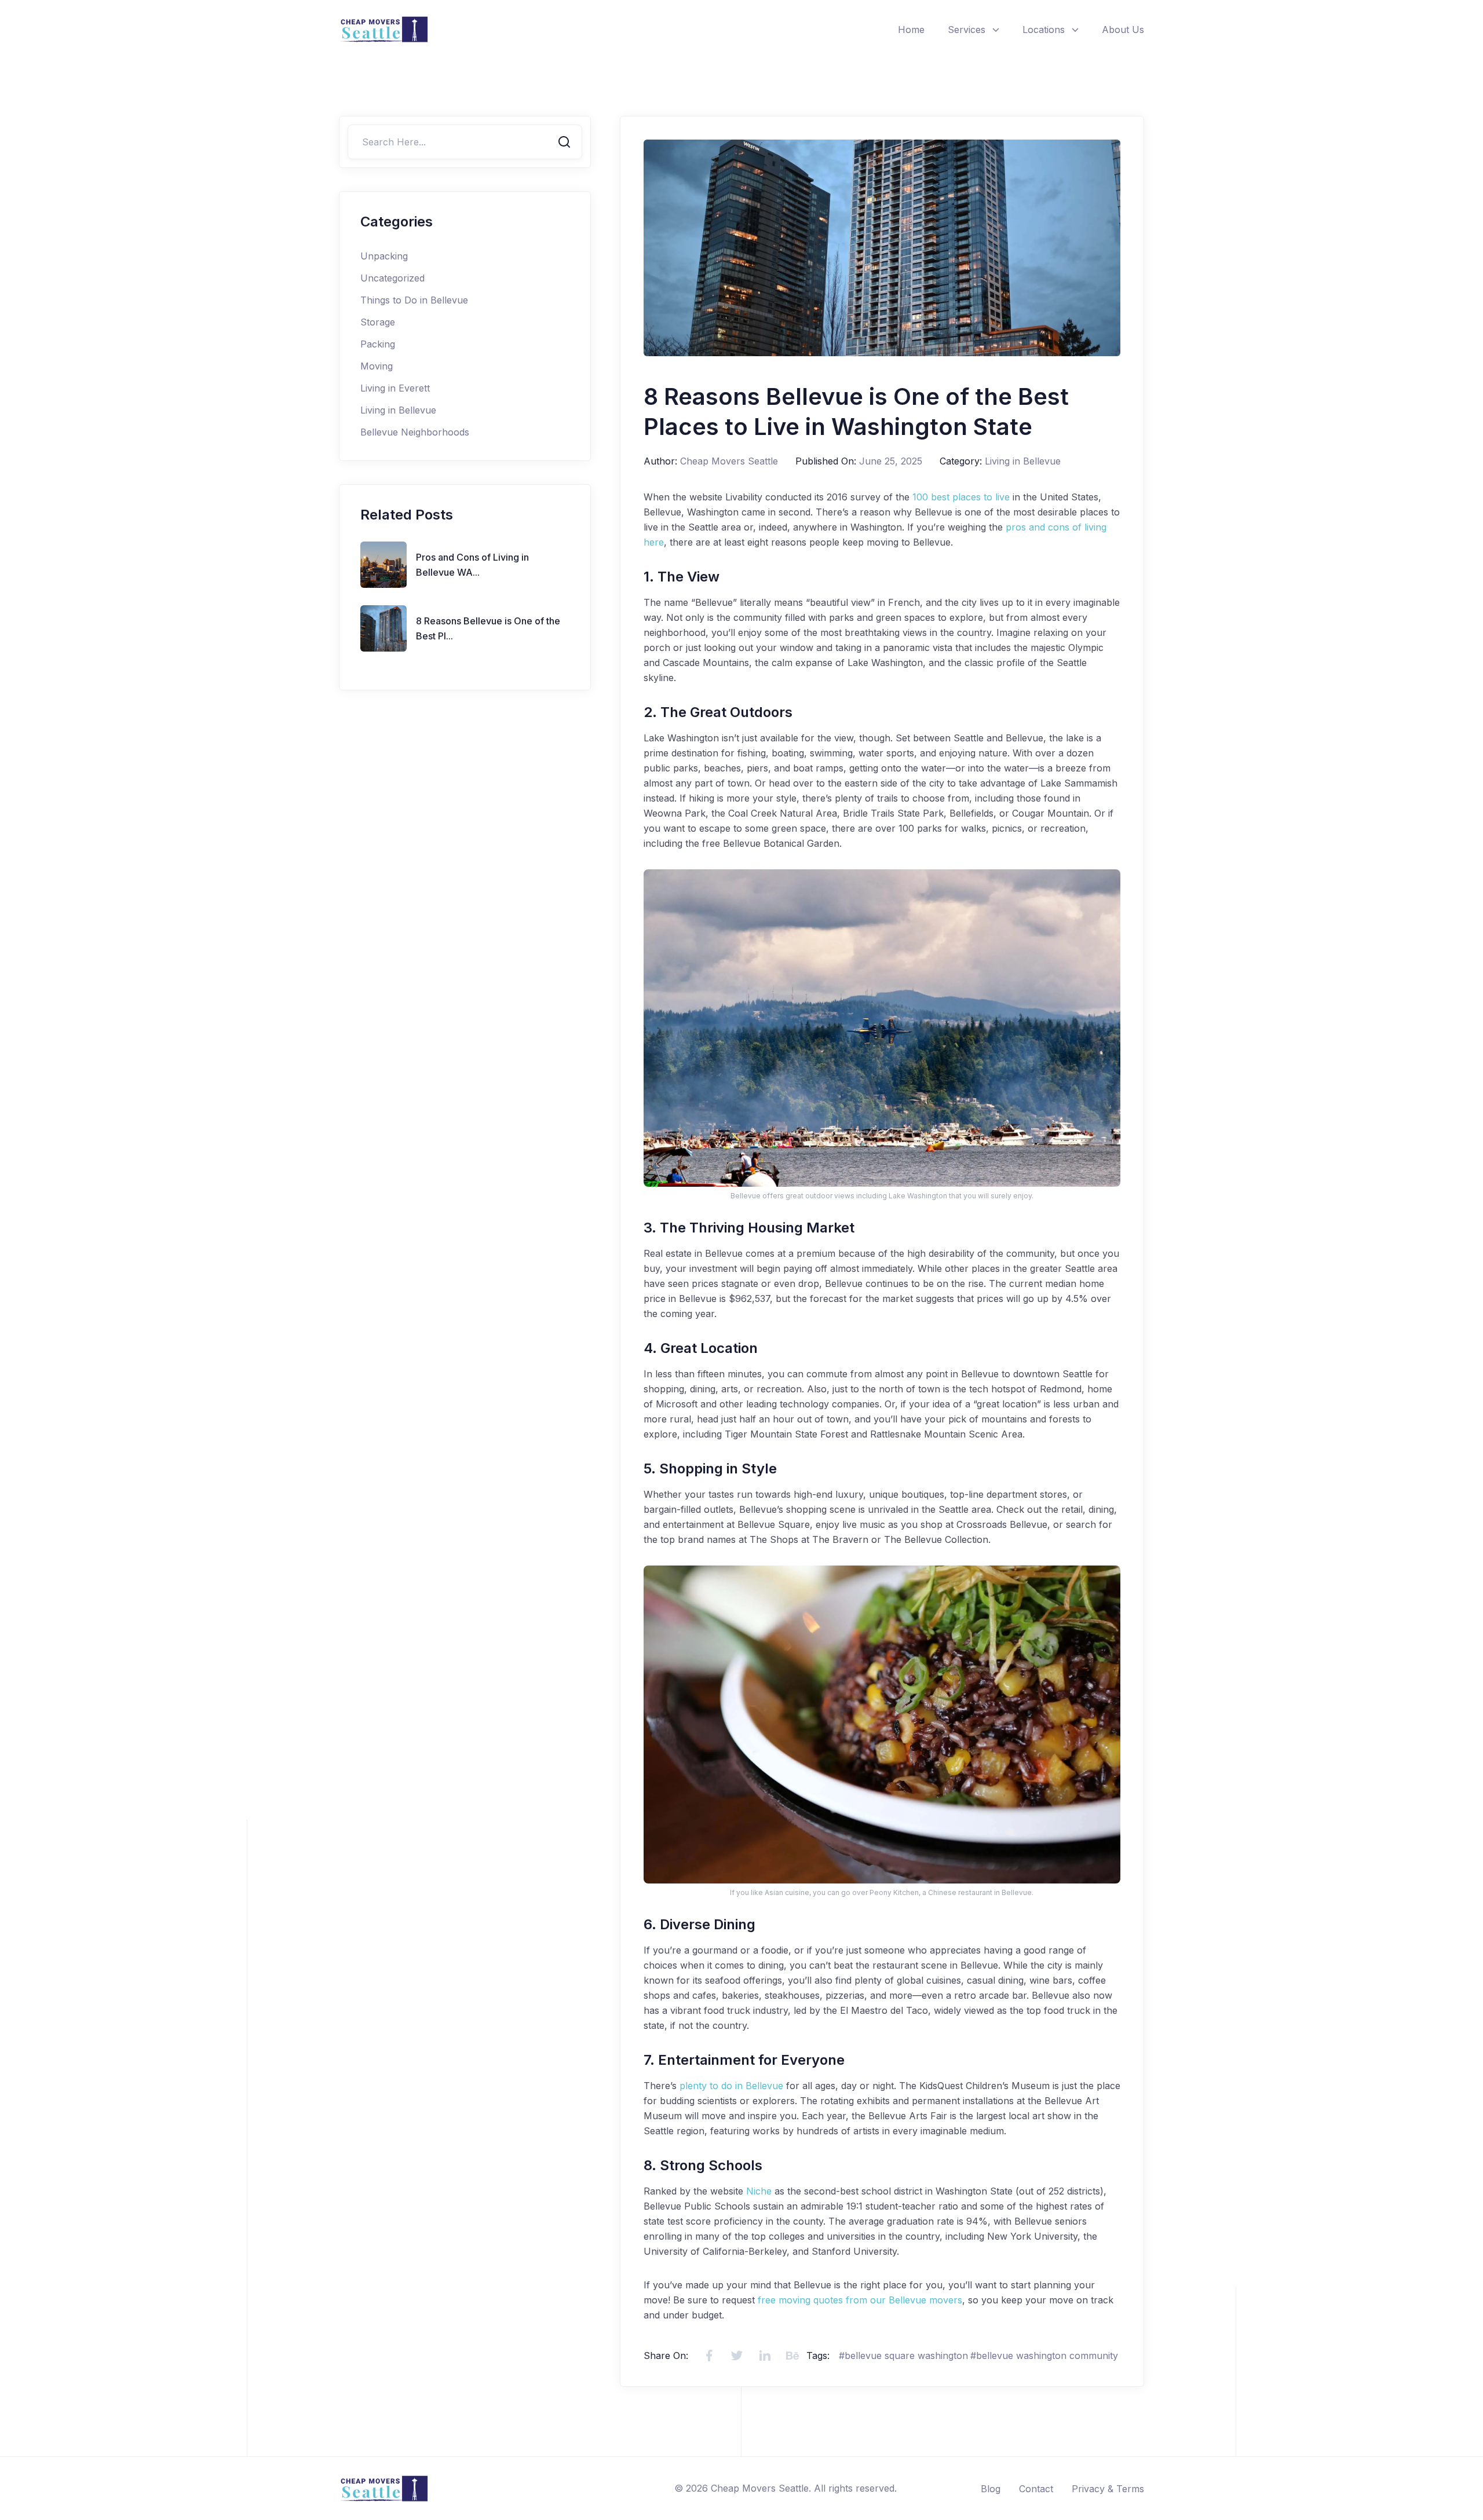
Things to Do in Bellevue (414, 300)
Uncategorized (392, 278)
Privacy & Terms (1108, 2489)
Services (967, 30)
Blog (991, 2489)
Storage (378, 322)
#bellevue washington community (1044, 2356)
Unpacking (384, 256)
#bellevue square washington (903, 2356)
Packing (378, 344)
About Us (1123, 30)
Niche (759, 2191)
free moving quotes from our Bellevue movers (860, 2300)
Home (911, 30)
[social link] (709, 2356)
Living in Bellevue (398, 410)
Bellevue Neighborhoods (415, 432)
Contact (1036, 2489)
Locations (1044, 30)
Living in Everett (395, 388)
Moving (377, 366)
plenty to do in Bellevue (731, 2086)
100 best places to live (961, 497)
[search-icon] (565, 142)
